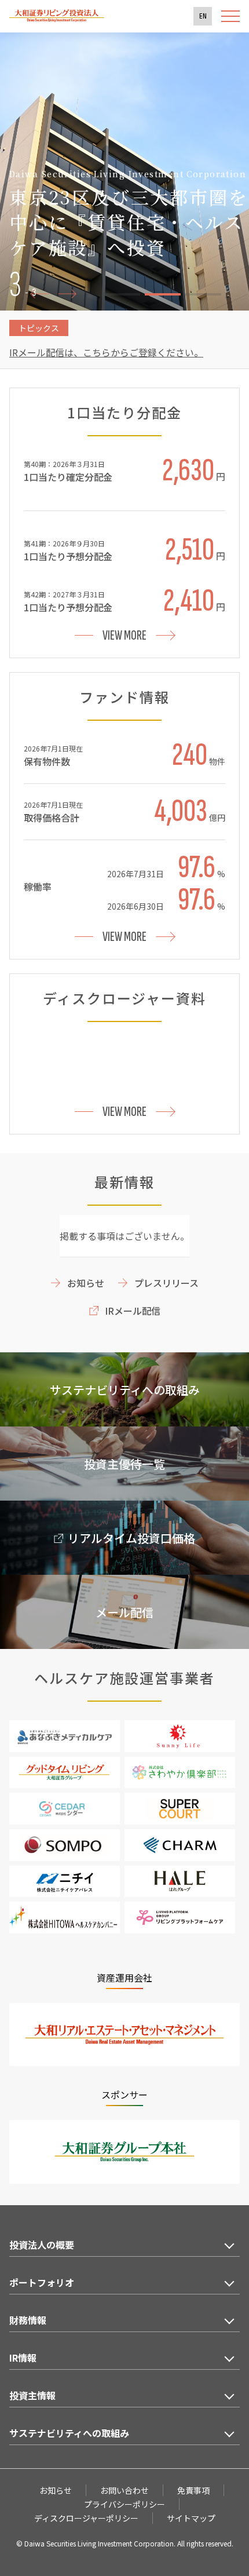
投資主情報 (32, 2395)
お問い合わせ (124, 2490)
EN (203, 16)
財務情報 (28, 2320)
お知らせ (86, 1283)
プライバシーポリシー (124, 2504)
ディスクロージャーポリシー (86, 2518)
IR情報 (23, 2358)
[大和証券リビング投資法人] (57, 19)
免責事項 (193, 2490)
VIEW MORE (124, 635)
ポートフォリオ (42, 2282)
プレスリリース (166, 1283)
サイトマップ (191, 2518)
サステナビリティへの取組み (69, 2433)
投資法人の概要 (42, 2245)
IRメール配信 (133, 1311)
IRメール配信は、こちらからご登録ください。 (106, 352)
